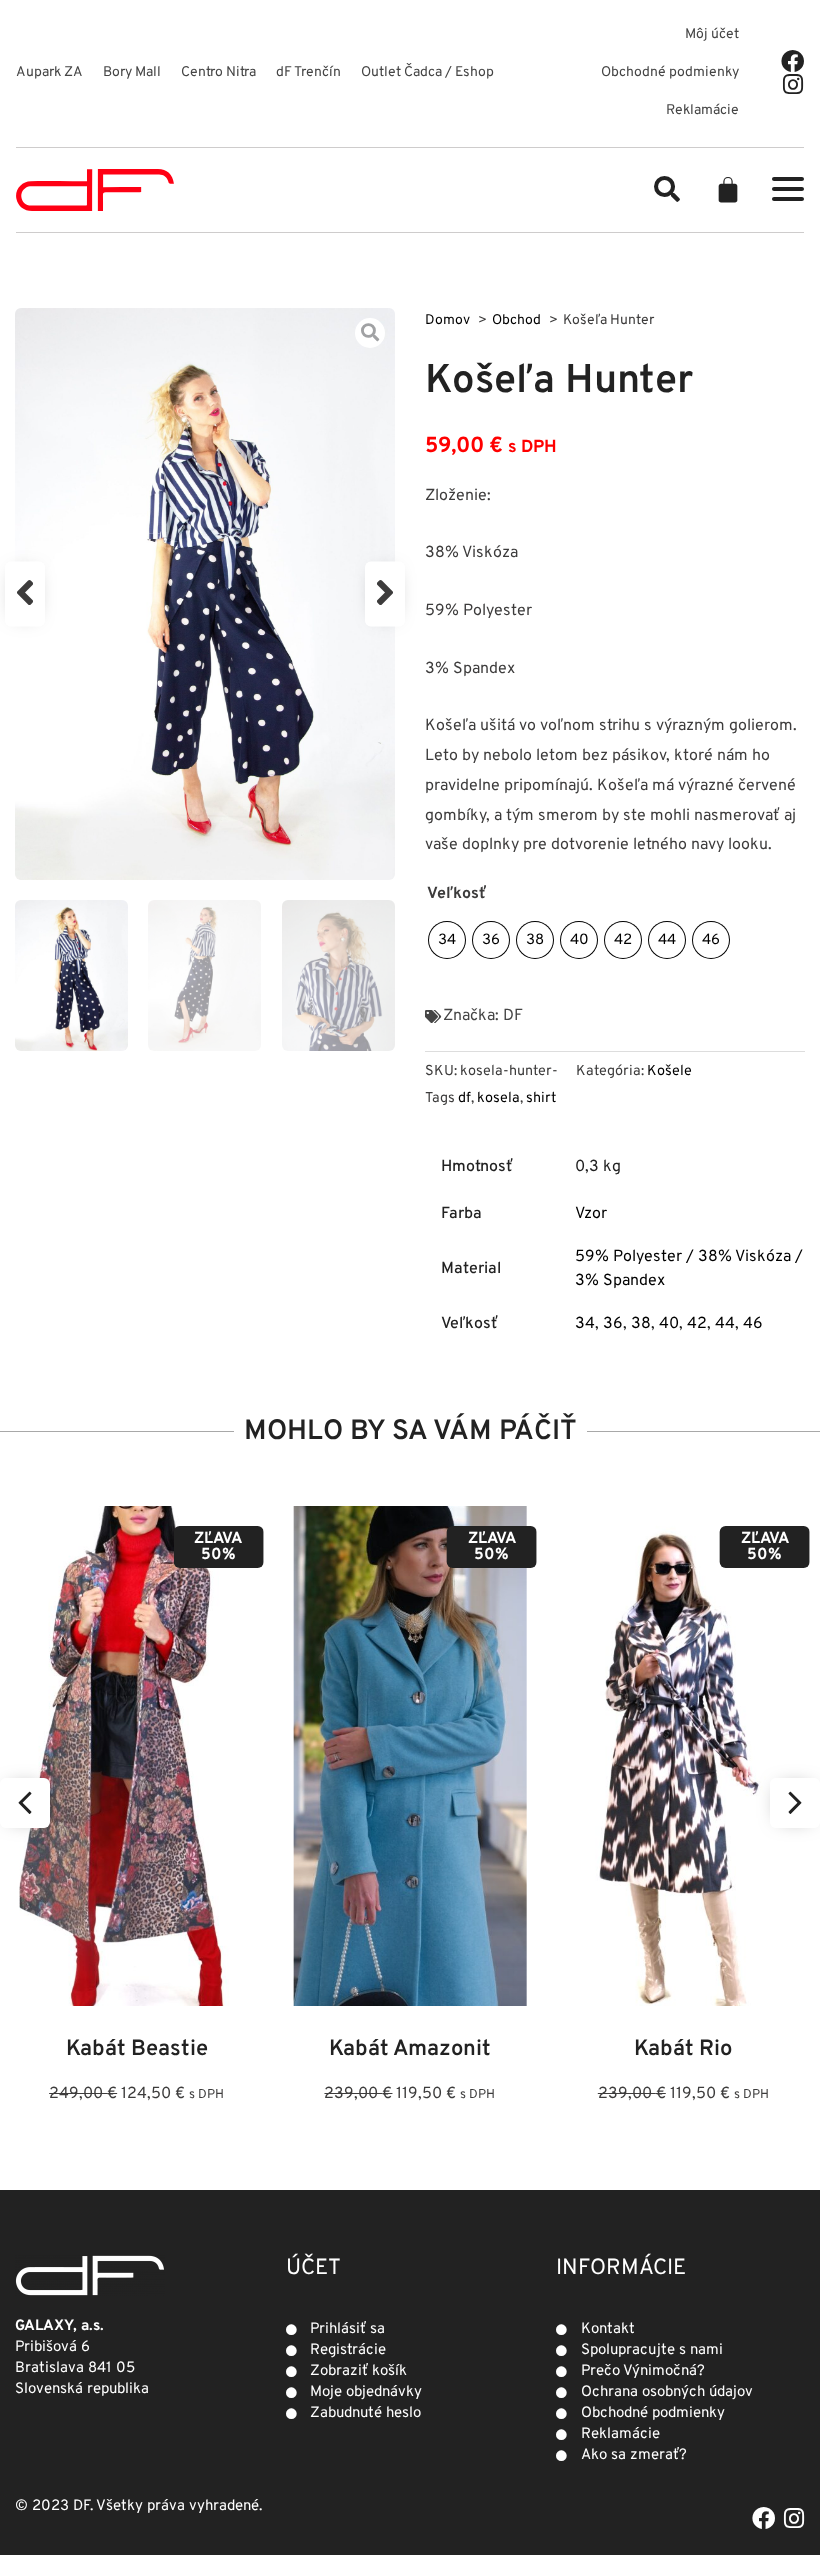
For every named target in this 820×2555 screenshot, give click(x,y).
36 (613, 1324)
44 (725, 1324)
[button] (667, 189)
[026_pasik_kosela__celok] (205, 594)
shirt (541, 1098)
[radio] (447, 940)
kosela (498, 1098)
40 (669, 1324)
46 (753, 1324)
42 (697, 1324)
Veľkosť (456, 894)
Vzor (591, 1214)
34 (585, 1324)
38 (641, 1324)
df (464, 1098)
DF (513, 1016)
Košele (669, 1071)
